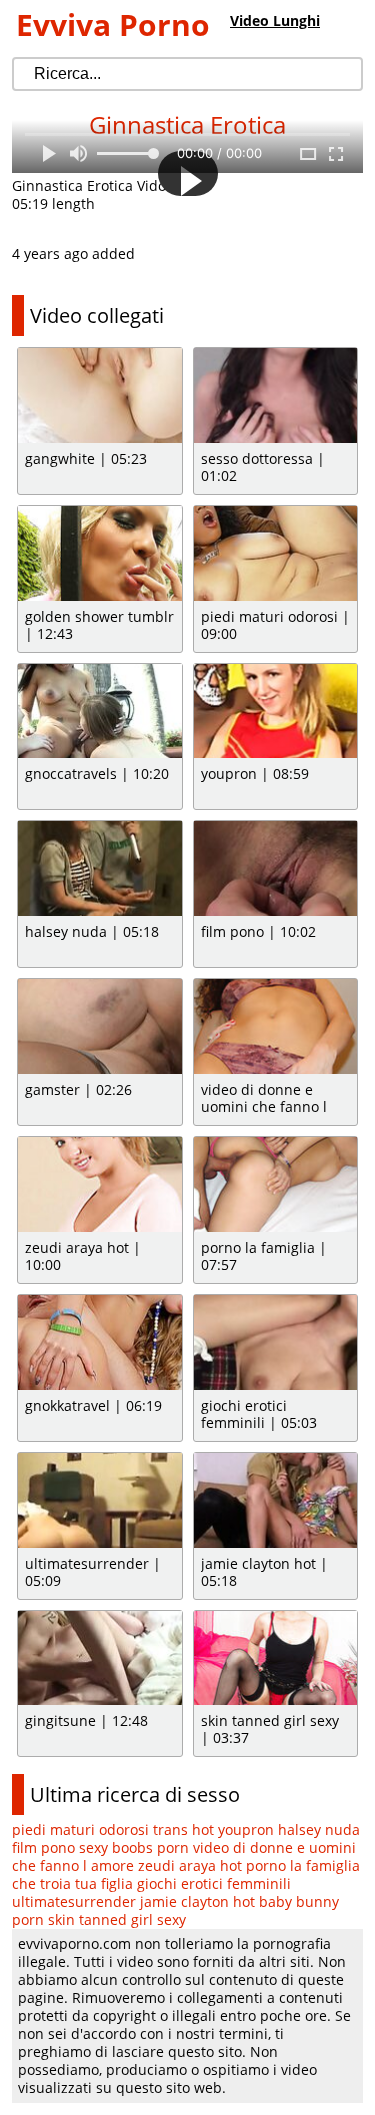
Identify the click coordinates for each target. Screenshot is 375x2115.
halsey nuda (319, 1829)
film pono (43, 1847)
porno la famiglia (303, 1865)
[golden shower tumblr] (100, 553)
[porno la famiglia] (276, 1184)
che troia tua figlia (72, 1883)
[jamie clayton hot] (276, 1500)
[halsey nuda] (100, 868)
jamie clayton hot (197, 1901)
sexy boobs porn (134, 1847)
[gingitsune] (100, 1658)
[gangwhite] (100, 395)
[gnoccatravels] (100, 711)
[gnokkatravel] (100, 1342)
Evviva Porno (113, 24)
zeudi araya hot (190, 1865)
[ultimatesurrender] (100, 1500)
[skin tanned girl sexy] (276, 1658)
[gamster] (100, 1026)
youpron (246, 1829)
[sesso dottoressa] (276, 395)
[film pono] (276, 868)
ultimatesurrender (74, 1901)
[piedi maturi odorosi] (276, 553)
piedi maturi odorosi (80, 1829)
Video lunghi (275, 20)
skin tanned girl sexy (117, 1919)
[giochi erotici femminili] (276, 1342)
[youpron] (276, 711)
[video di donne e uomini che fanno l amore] (276, 1026)
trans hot (183, 1829)
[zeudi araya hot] (100, 1184)
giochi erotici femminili (214, 1883)
